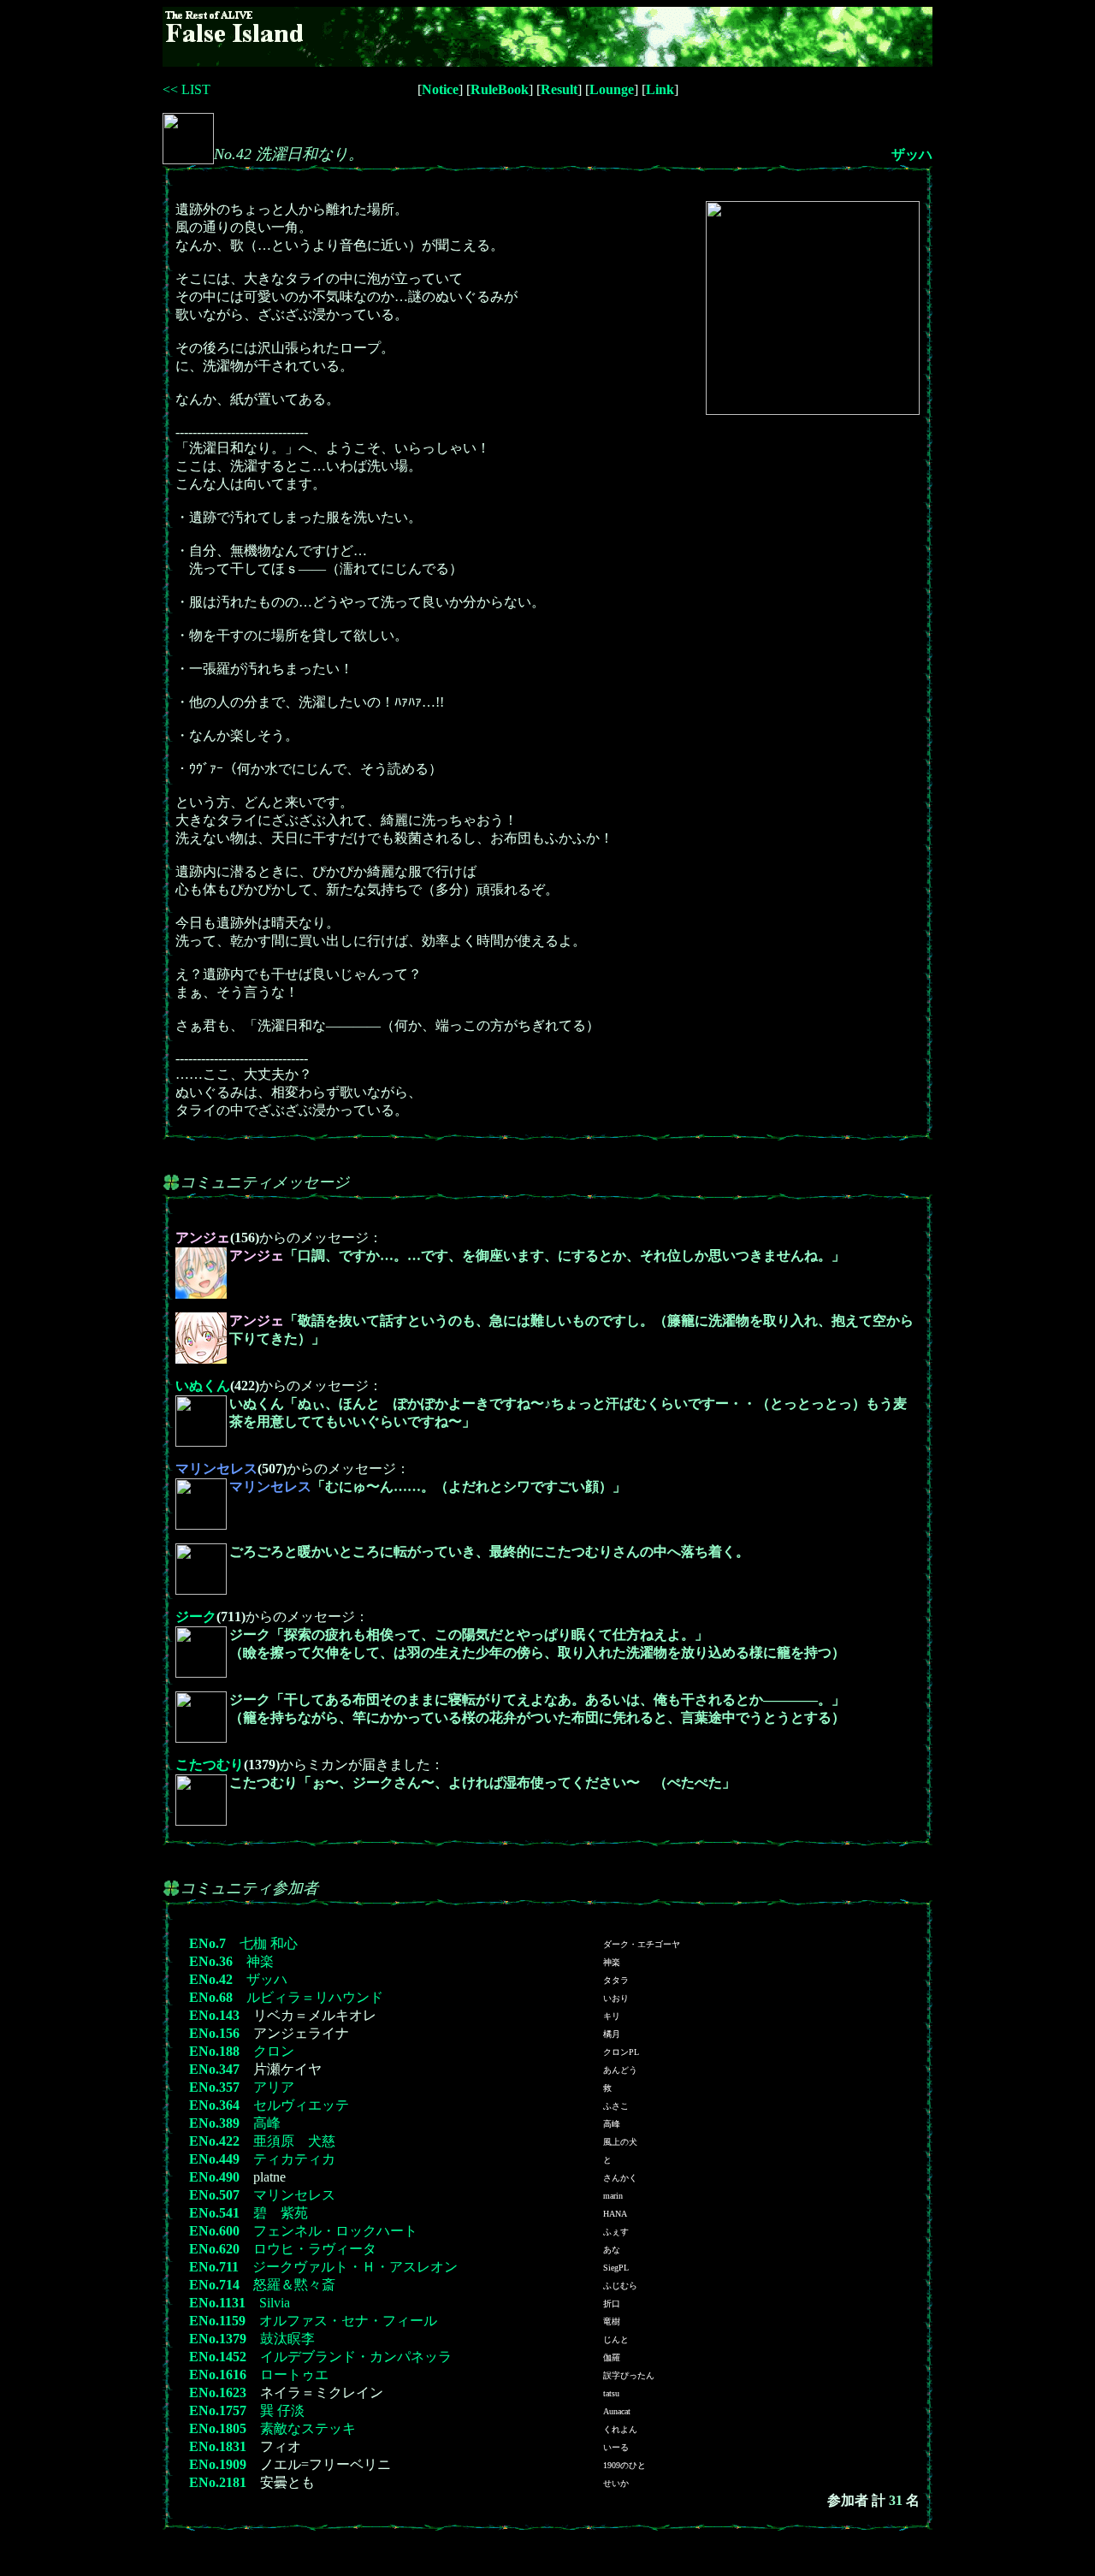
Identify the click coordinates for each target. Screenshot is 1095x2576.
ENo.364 (214, 2105)
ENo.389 (214, 2123)
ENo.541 (214, 2213)
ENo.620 (214, 2249)
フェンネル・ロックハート (335, 2231)
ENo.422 (214, 2141)
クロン (274, 2051)
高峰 (267, 2123)
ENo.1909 (218, 2464)
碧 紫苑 (281, 2213)
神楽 (260, 1961)
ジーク (196, 1617)
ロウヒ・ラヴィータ (315, 2249)
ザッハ (912, 154)
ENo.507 (214, 2195)
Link (660, 89)
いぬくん (203, 1386)
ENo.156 (214, 2033)
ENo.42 (211, 1979)
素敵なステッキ (308, 2428)
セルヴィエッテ (301, 2105)
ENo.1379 (218, 2339)
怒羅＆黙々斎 (294, 2285)
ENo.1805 (218, 2428)
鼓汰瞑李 (287, 2339)
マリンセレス (294, 2195)
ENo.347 (214, 2069)
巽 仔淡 (282, 2410)
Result (559, 89)
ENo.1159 (217, 2321)
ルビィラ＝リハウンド (315, 1997)
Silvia (275, 2303)
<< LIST (186, 89)
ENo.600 (214, 2231)
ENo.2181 (218, 2482)
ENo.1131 (217, 2303)
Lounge (612, 89)
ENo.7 (207, 1943)
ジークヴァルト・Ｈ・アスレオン (355, 2267)
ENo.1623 (218, 2392)
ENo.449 (214, 2159)
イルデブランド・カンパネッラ (356, 2357)
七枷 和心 (269, 1943)
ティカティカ (294, 2159)
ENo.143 (214, 2015)
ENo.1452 (218, 2357)
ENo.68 (211, 1997)
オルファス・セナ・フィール (348, 2321)
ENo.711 (214, 2267)
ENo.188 (214, 2051)
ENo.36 (211, 1961)
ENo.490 (214, 2177)
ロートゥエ (294, 2375)
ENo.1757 (218, 2410)
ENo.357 (214, 2087)
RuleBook (500, 89)
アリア (274, 2087)
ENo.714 (214, 2285)
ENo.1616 (218, 2375)
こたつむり (210, 1765)
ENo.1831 (218, 2446)
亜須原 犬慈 (294, 2141)
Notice (440, 89)
